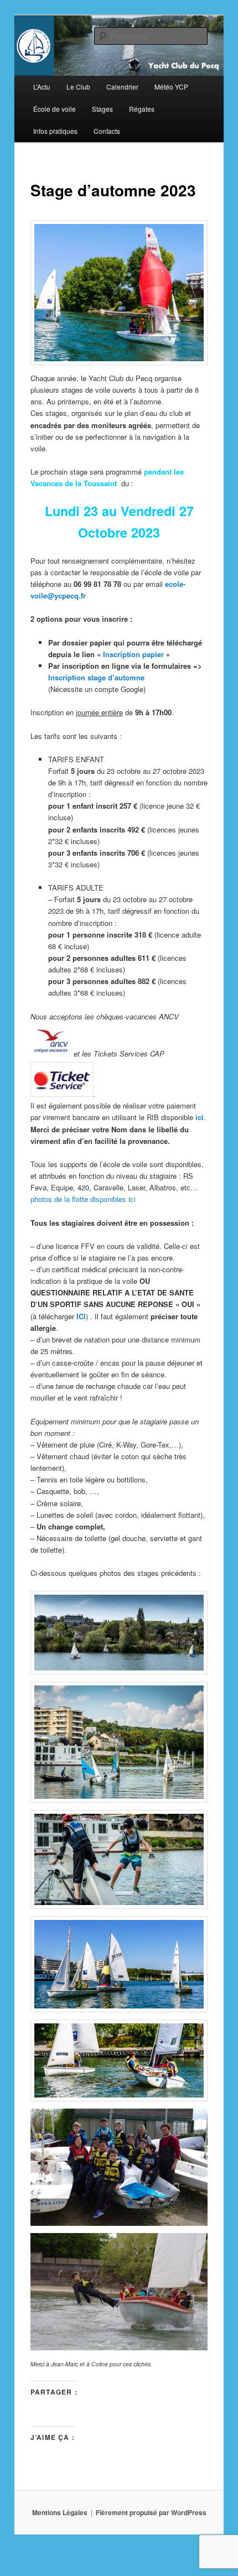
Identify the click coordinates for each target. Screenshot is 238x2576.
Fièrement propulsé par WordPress (151, 2512)
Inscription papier (133, 654)
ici (200, 1117)
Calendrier (122, 87)
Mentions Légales (60, 2512)
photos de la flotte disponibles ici (83, 1199)
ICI (81, 1316)
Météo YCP (171, 87)
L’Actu (42, 87)
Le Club (78, 87)
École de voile (55, 109)
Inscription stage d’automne (96, 677)
